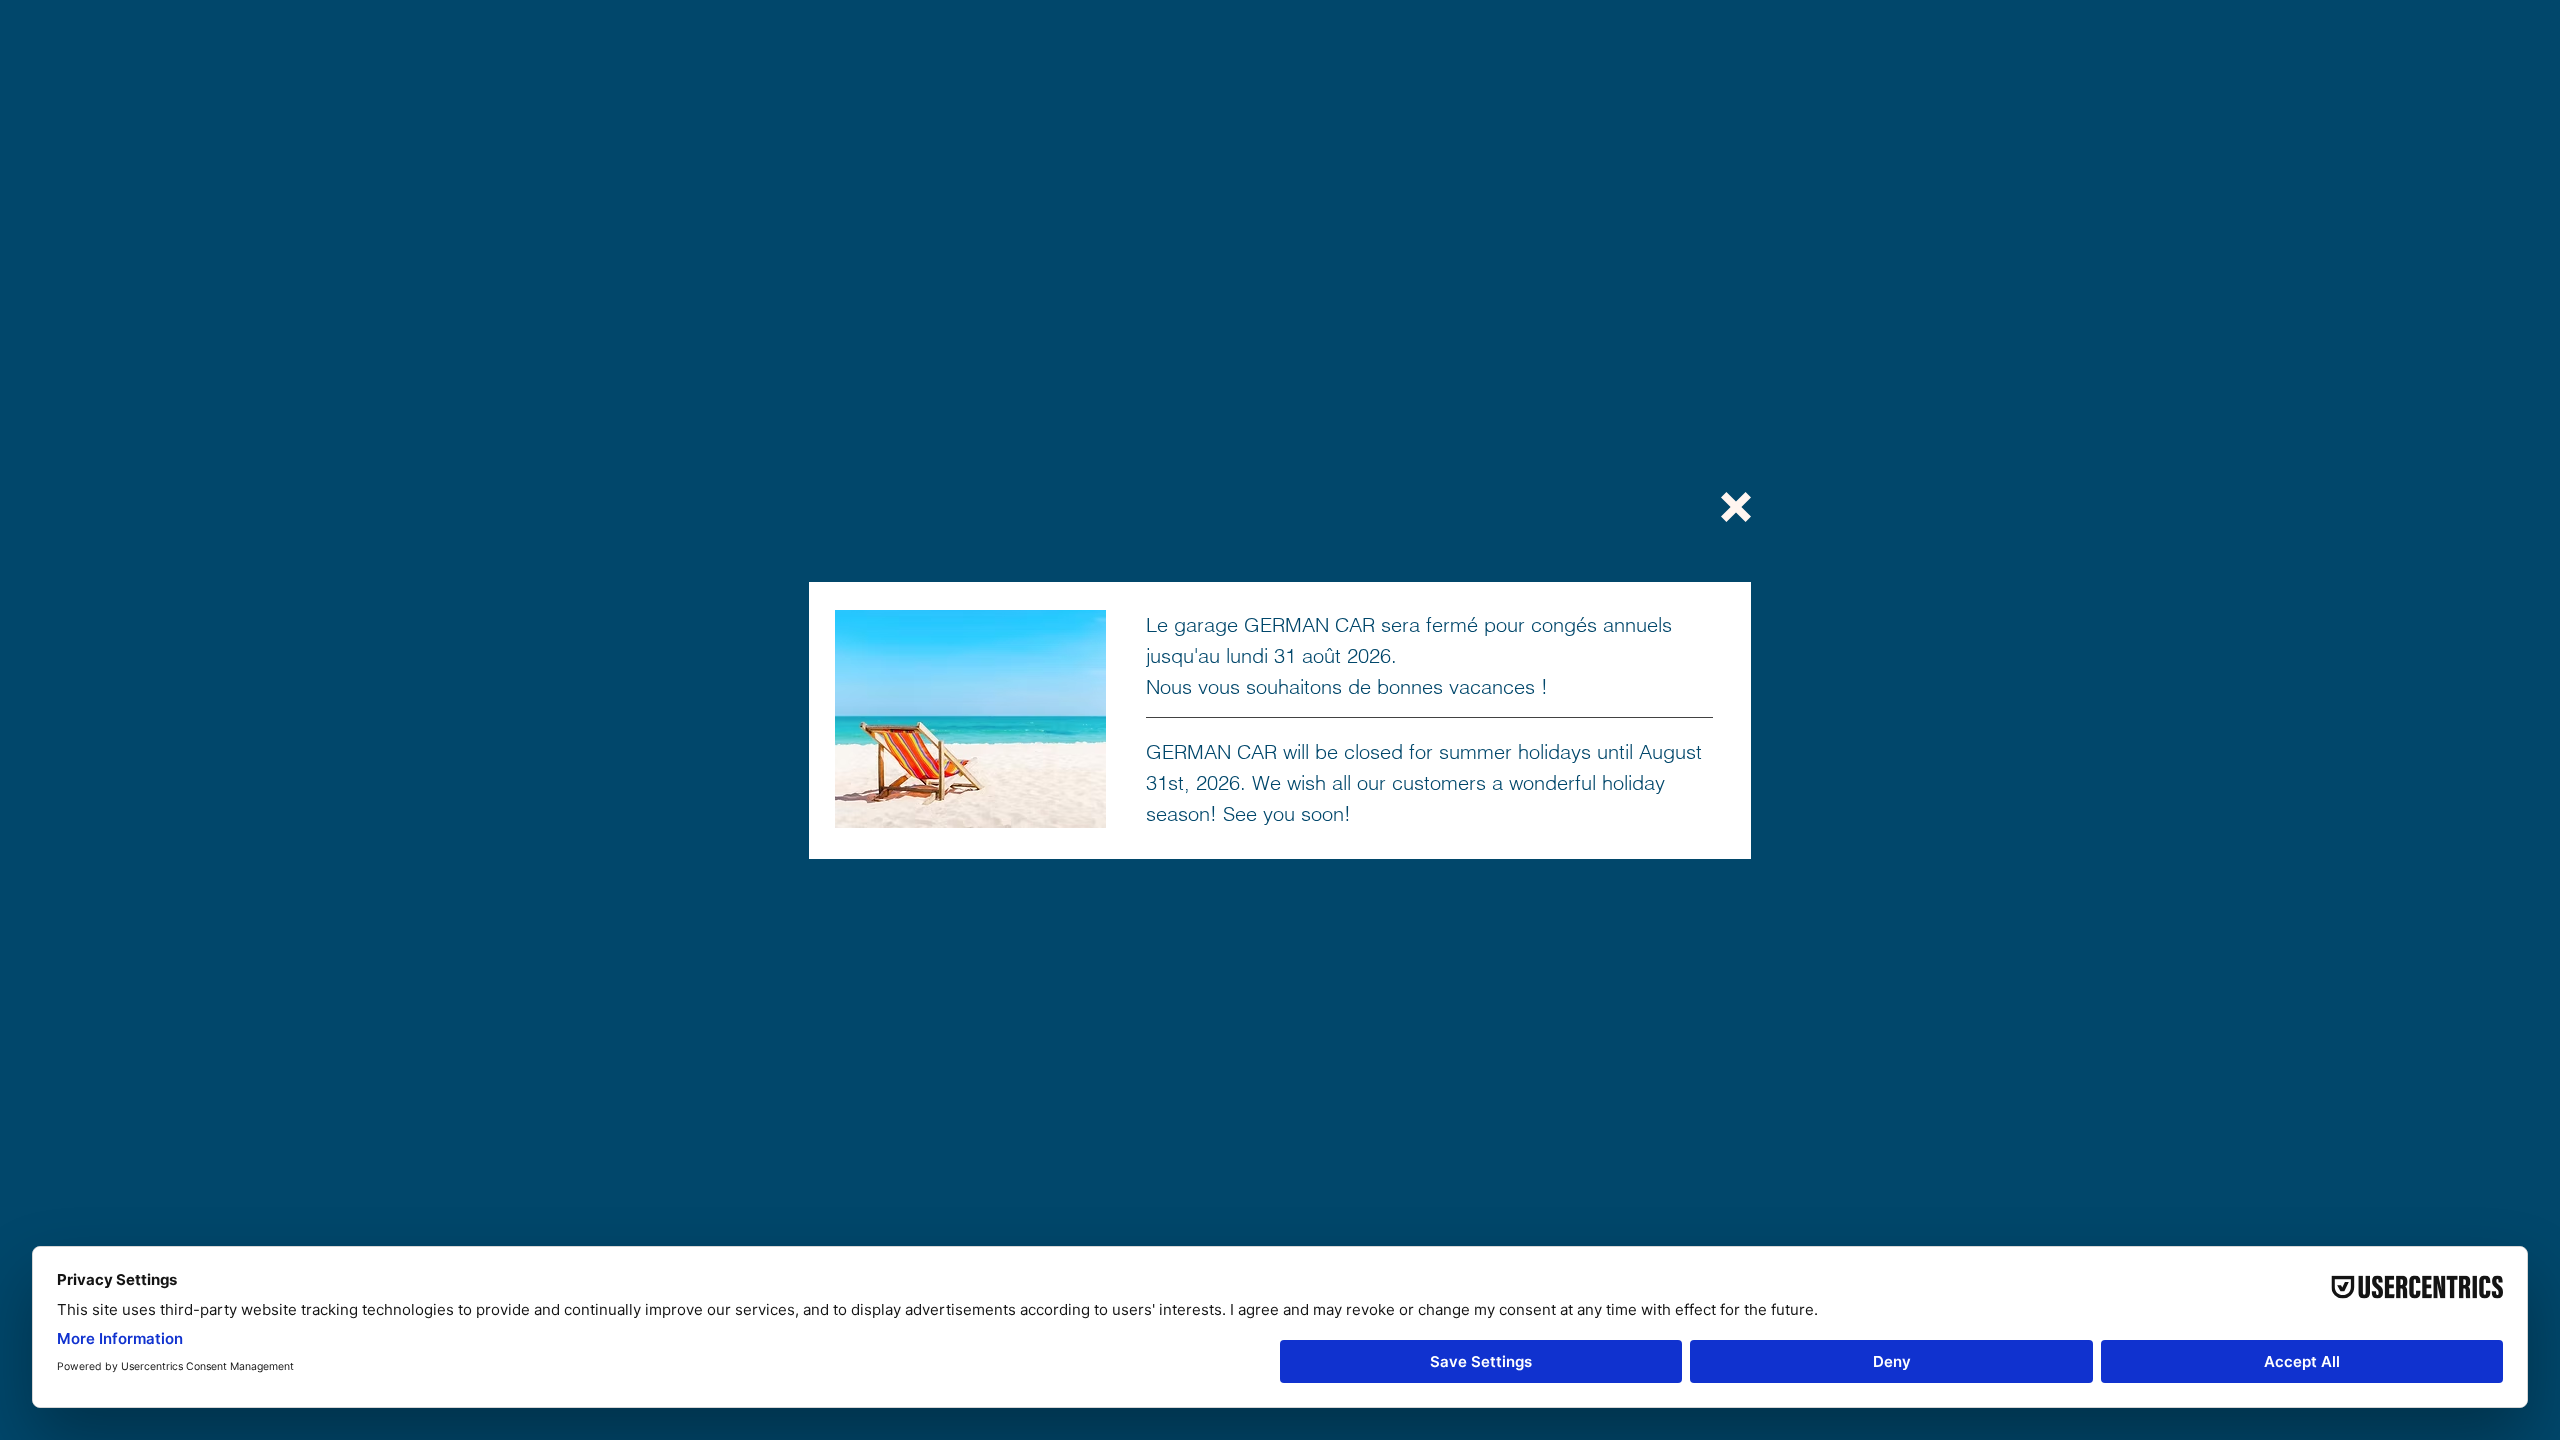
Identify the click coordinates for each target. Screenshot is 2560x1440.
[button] (1736, 507)
